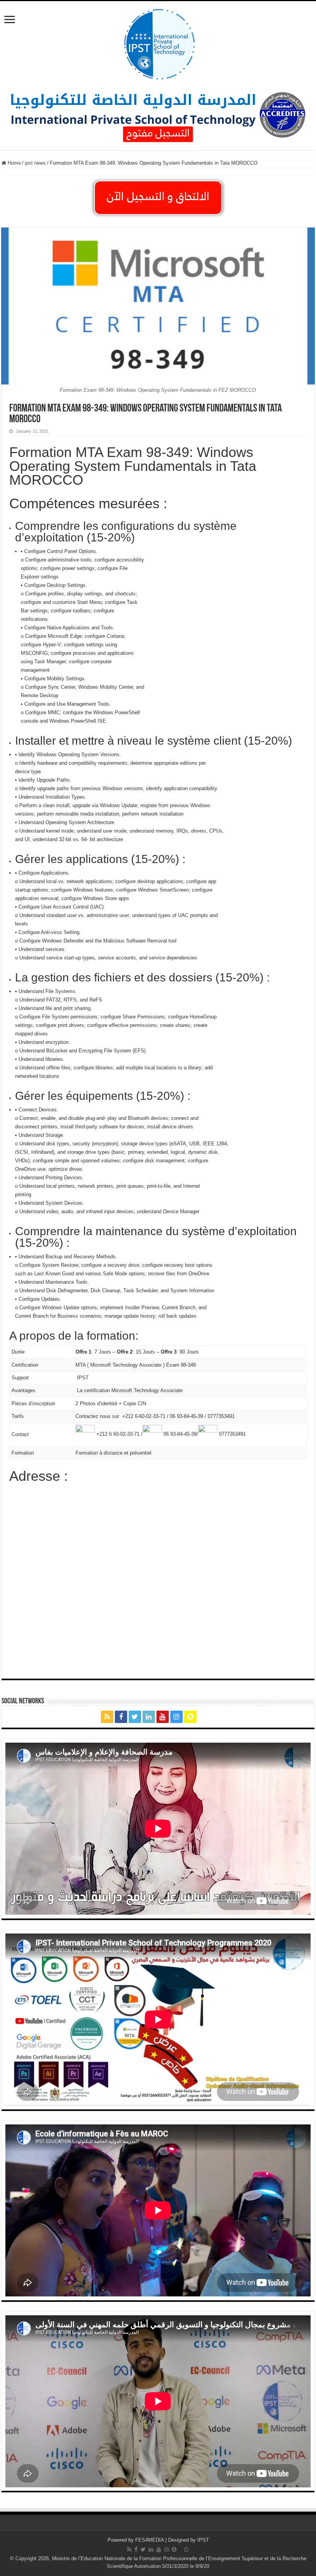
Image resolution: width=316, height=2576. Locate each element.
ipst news (35, 163)
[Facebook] (121, 1717)
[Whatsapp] (209, 1717)
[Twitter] (135, 1717)
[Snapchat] (190, 1717)
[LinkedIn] (149, 1717)
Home (13, 163)
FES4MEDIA (150, 2540)
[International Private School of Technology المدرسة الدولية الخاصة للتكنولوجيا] (158, 43)
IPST (203, 2540)
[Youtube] (163, 1717)
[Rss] (107, 1717)
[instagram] (176, 1717)
